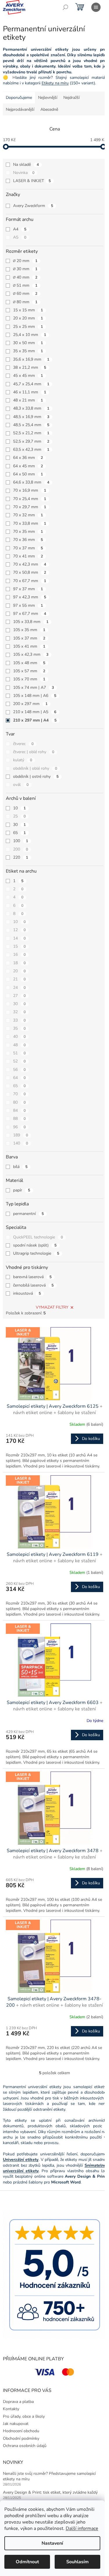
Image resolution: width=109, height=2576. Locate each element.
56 (19, 1070)
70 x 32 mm (28, 515)
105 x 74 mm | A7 (34, 687)
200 (21, 849)
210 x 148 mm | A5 (35, 712)
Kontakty (11, 2409)
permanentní (28, 1214)
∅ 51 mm (25, 285)
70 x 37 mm (28, 548)
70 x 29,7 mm (30, 507)
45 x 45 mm (28, 376)
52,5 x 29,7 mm (31, 441)
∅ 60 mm (25, 294)
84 (19, 1110)
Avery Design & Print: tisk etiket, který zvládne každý (50, 2492)
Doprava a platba (18, 2402)
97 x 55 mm (28, 605)
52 (19, 1061)
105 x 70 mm (29, 679)
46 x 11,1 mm (30, 392)
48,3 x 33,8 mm (31, 408)
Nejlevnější (48, 98)
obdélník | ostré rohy (36, 776)
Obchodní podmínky (21, 2438)
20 (19, 971)
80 (19, 1102)
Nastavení (52, 2543)
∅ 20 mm (25, 261)
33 (19, 1020)
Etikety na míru (55, 83)
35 (19, 1028)
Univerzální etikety (21, 2160)
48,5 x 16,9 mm (31, 417)
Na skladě (26, 165)
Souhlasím (77, 2562)
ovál (21, 785)
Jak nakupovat (16, 2424)
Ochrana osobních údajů (25, 2446)
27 (19, 996)
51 (19, 1053)
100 (21, 841)
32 (19, 1012)
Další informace (82, 2528)
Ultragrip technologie (36, 1253)
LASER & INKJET (32, 181)
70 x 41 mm (28, 556)
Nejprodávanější (20, 109)
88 (19, 1119)
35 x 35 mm (28, 351)
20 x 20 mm (28, 318)
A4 (20, 229)
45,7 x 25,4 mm (31, 384)
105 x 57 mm (29, 671)
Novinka (24, 173)
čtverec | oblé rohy (34, 752)
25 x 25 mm (28, 327)
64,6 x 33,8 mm (31, 482)
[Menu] (96, 7)
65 (19, 833)
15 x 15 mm (28, 310)
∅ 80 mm (25, 302)
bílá (20, 1167)
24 (19, 988)
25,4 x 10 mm (30, 335)
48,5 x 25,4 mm (31, 425)
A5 (20, 237)
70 (19, 1094)
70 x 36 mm (28, 540)
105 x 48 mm (29, 663)
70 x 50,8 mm (30, 572)
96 (19, 1127)
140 (21, 1143)
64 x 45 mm (28, 466)
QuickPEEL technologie (38, 1237)
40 (19, 1037)
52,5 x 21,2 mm (31, 433)
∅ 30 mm (25, 269)
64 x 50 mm (28, 474)
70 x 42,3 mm (30, 564)
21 (19, 979)
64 (19, 1078)
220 (21, 857)
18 (19, 963)
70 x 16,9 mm (30, 490)
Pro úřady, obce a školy (24, 2416)
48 (19, 1045)
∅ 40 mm (25, 277)
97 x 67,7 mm (30, 614)
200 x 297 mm (30, 704)
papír (22, 1190)
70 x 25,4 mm (30, 499)
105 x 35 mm (29, 630)
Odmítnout (27, 2562)
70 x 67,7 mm (30, 581)
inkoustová (27, 1293)
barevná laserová (32, 1277)
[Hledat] (65, 7)
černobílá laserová (33, 1285)
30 (19, 825)
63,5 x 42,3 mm (31, 449)
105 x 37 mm (29, 638)
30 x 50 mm (28, 343)
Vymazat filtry (52, 1307)
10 (19, 808)
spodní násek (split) (35, 1245)
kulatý (23, 760)
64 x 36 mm (28, 458)
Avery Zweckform (33, 206)
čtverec (23, 744)
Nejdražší (72, 98)
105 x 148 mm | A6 (35, 696)
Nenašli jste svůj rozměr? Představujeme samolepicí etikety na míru (49, 2476)
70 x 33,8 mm (30, 523)
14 (19, 938)
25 (19, 816)
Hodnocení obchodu (21, 2431)
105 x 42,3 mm (31, 654)
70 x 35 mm (28, 532)
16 (19, 954)
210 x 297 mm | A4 (35, 720)
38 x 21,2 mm (30, 367)
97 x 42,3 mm (30, 597)
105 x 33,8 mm (31, 622)
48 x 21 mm (28, 400)
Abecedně (49, 109)
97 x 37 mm (28, 589)
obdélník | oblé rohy (35, 768)
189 (21, 1135)
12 (19, 930)
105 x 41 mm (29, 646)
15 (19, 946)
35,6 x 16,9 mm (31, 359)
